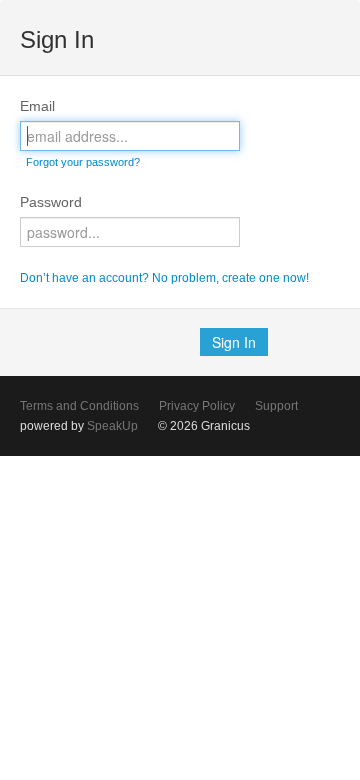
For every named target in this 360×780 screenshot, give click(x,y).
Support (276, 406)
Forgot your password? (83, 162)
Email (37, 106)
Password (51, 202)
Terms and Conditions (79, 406)
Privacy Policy (197, 406)
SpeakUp (112, 426)
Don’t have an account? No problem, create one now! (164, 278)
